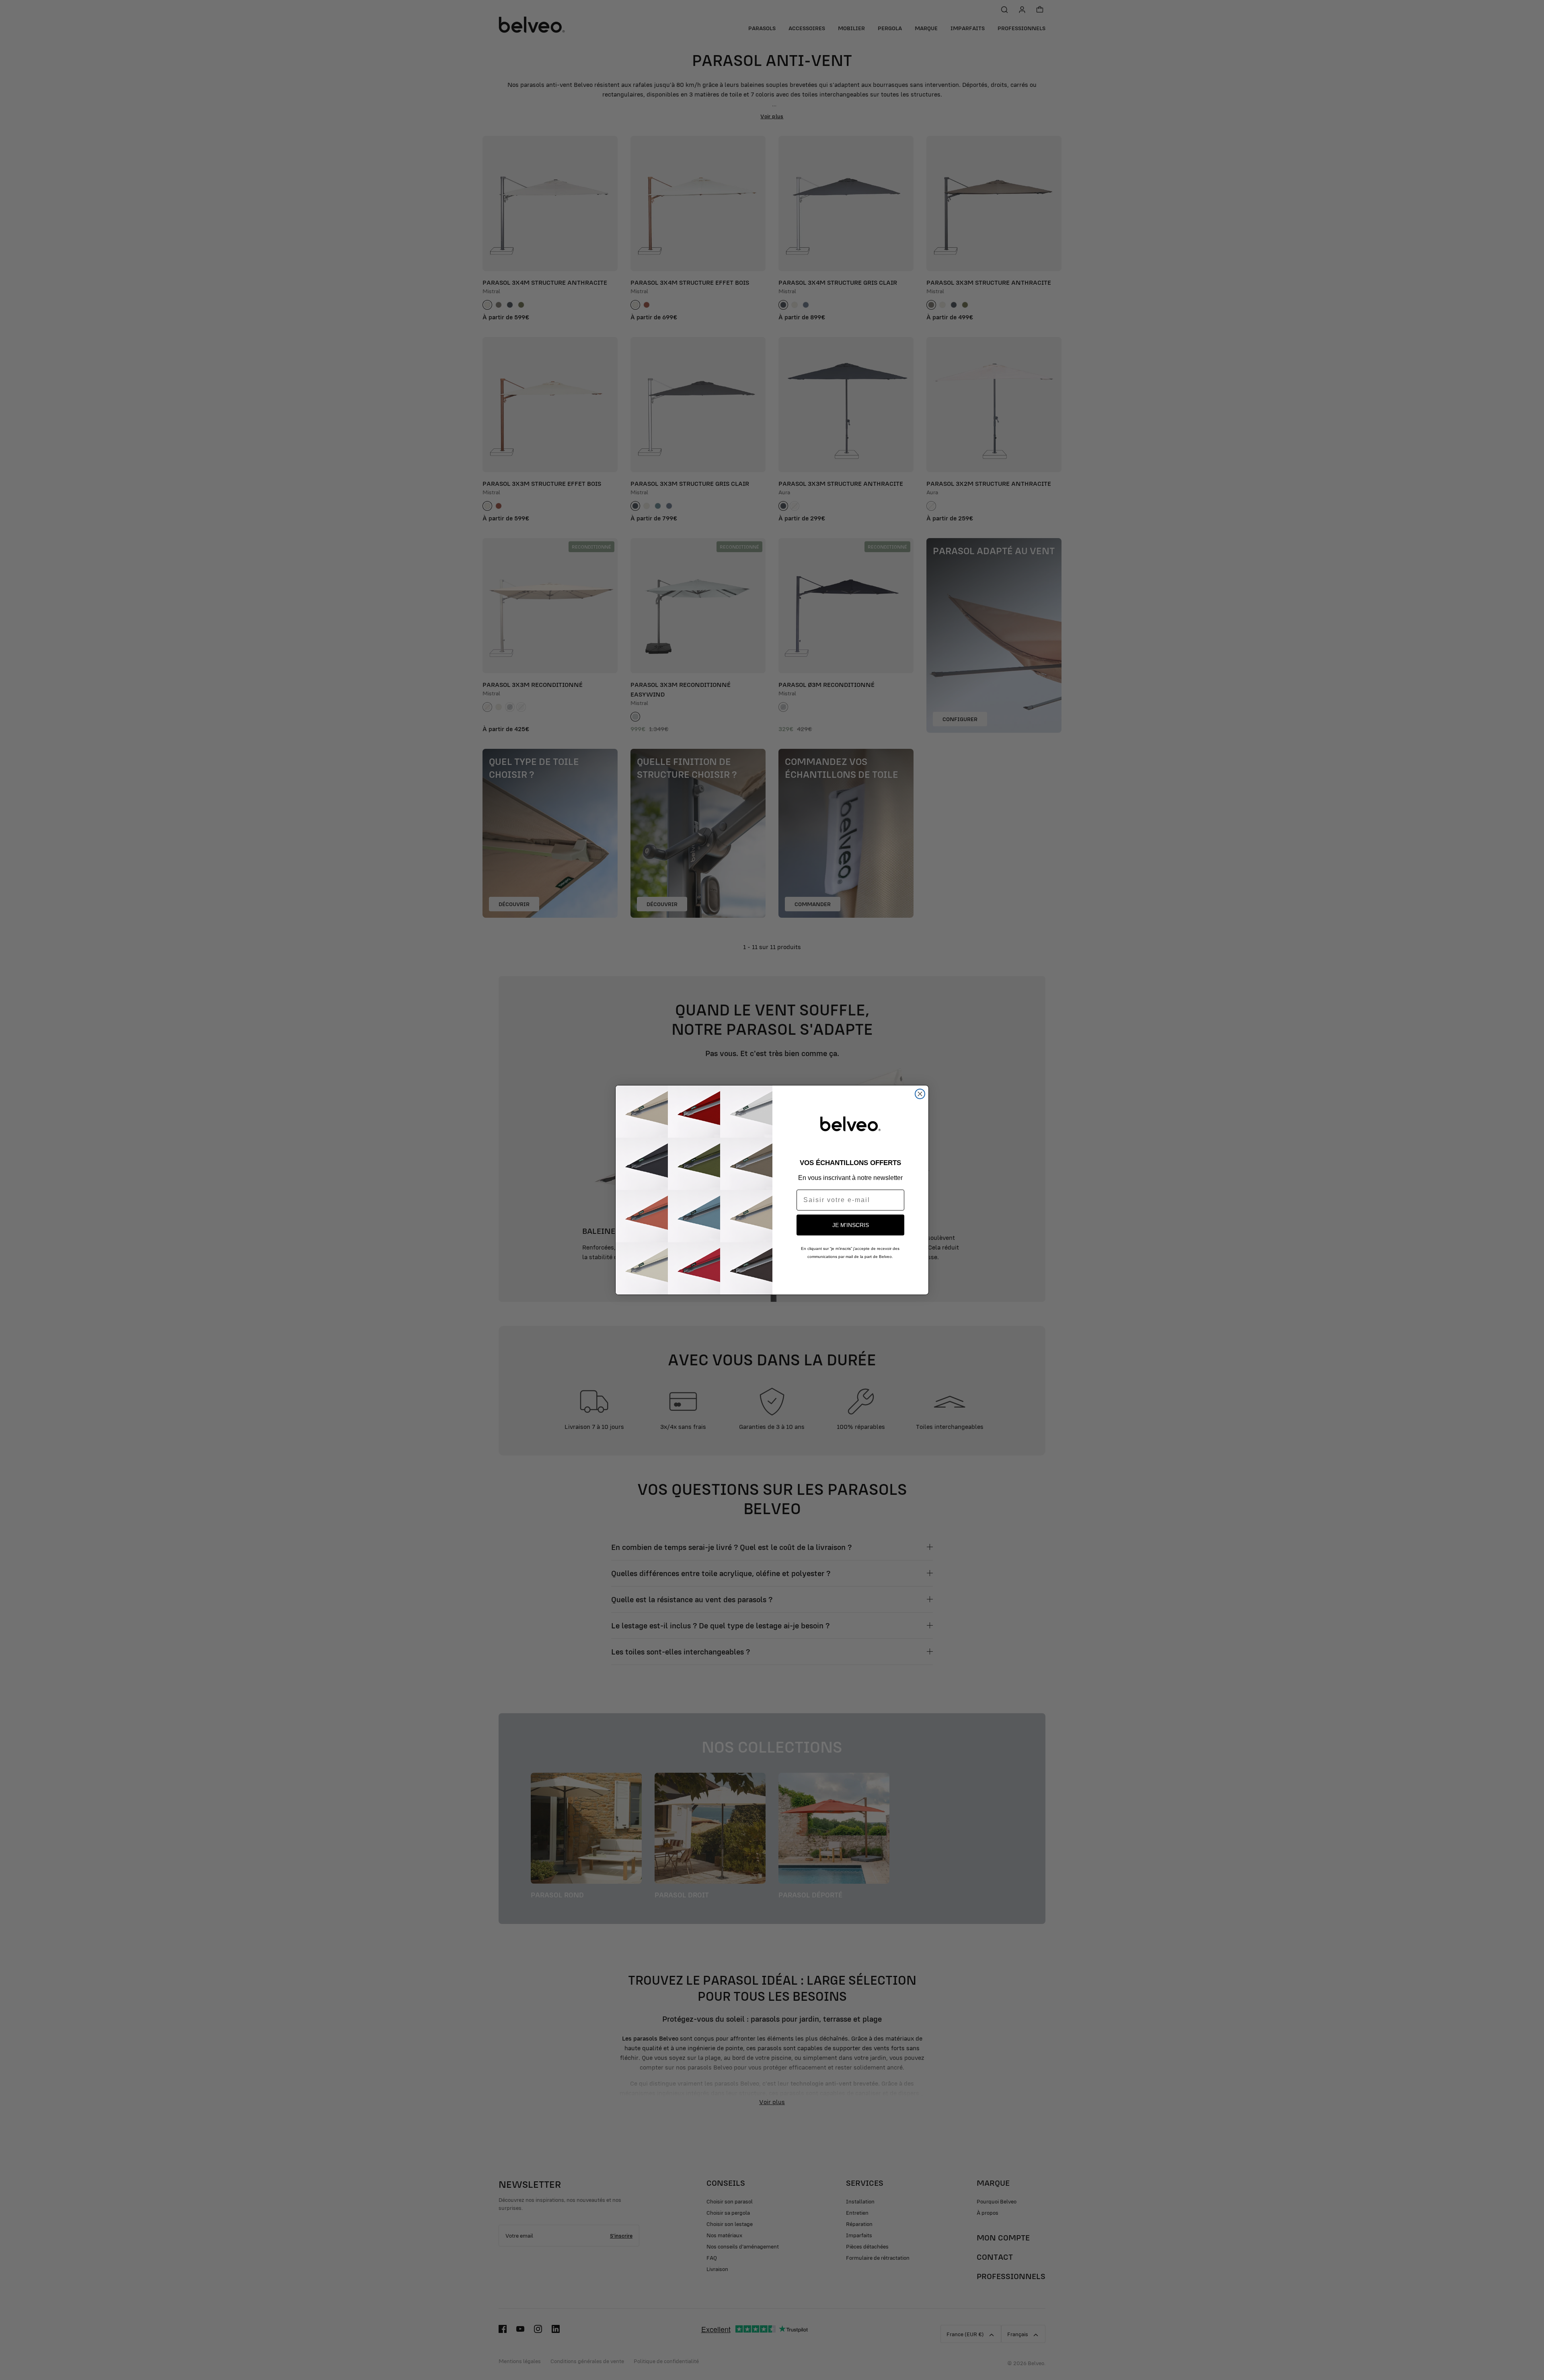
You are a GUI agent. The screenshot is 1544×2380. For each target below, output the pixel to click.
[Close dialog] (920, 1094)
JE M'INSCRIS (851, 1225)
